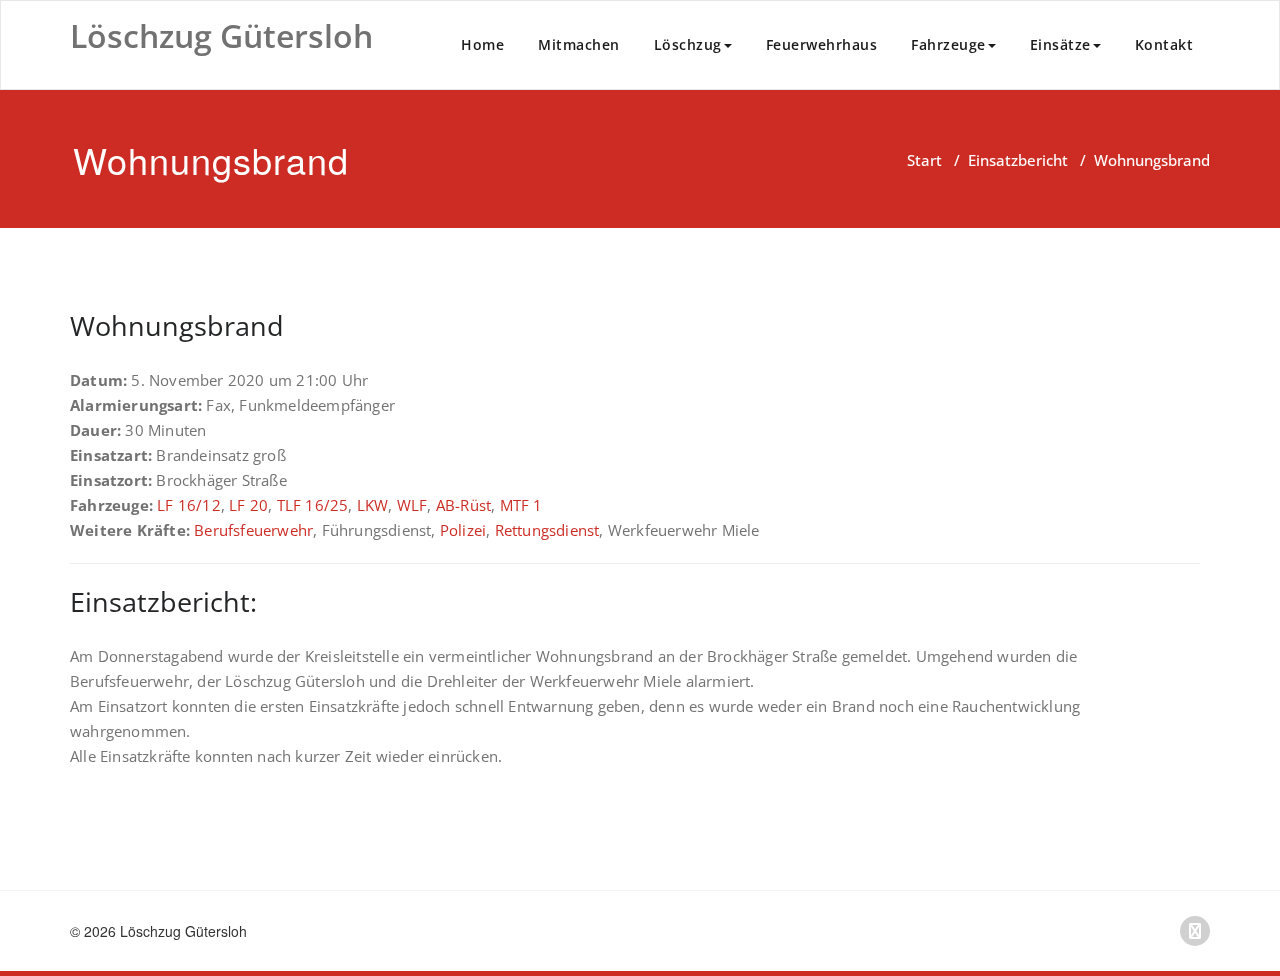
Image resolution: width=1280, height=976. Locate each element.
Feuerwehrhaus (822, 44)
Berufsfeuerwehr (253, 530)
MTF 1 (521, 505)
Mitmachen (579, 44)
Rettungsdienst (547, 530)
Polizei (463, 530)
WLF (412, 505)
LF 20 (248, 505)
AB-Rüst (463, 505)
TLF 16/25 (313, 505)
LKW (373, 505)
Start (924, 160)
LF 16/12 (189, 505)
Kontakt (1164, 44)
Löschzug (688, 44)
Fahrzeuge (948, 44)
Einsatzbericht (1018, 160)
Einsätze (1060, 44)
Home (482, 44)
